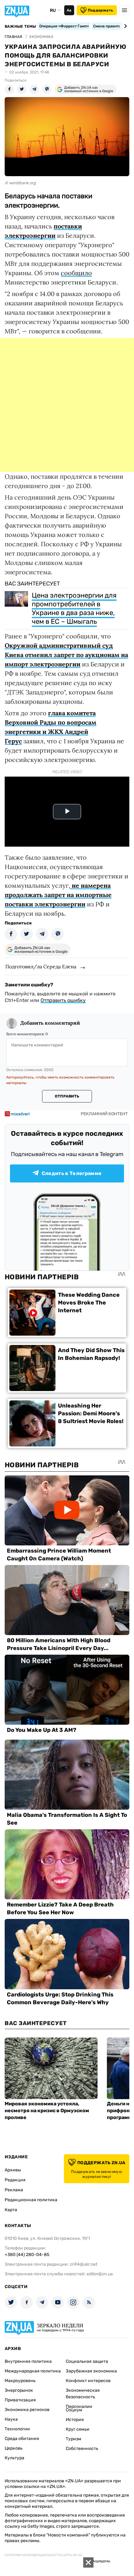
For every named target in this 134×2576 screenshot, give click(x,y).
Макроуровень (20, 2381)
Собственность (82, 2449)
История (75, 2420)
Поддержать (100, 10)
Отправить (67, 1096)
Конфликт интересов (88, 2381)
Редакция (15, 2180)
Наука (11, 2419)
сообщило (76, 273)
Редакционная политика (31, 2200)
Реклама (14, 2190)
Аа (69, 10)
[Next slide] (124, 26)
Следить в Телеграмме (72, 1173)
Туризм (74, 2439)
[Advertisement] (67, 405)
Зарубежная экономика (91, 2371)
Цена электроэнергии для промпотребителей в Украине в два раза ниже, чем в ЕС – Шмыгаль (74, 608)
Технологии (17, 2429)
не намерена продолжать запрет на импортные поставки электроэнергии (58, 895)
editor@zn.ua (100, 2274)
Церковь (14, 2448)
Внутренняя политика (28, 2361)
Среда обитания (22, 2439)
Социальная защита (87, 2361)
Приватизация (20, 2400)
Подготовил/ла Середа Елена (41, 966)
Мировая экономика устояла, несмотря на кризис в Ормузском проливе (47, 2111)
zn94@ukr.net (84, 2264)
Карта (11, 2210)
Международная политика (33, 2371)
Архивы (13, 2170)
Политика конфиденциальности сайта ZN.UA (43, 2555)
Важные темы (20, 26)
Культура (14, 2458)
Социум (74, 2410)
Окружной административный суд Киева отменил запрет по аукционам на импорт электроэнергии (66, 655)
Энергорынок (19, 2390)
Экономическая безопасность (83, 2394)
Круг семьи (78, 2429)
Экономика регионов (27, 2410)
